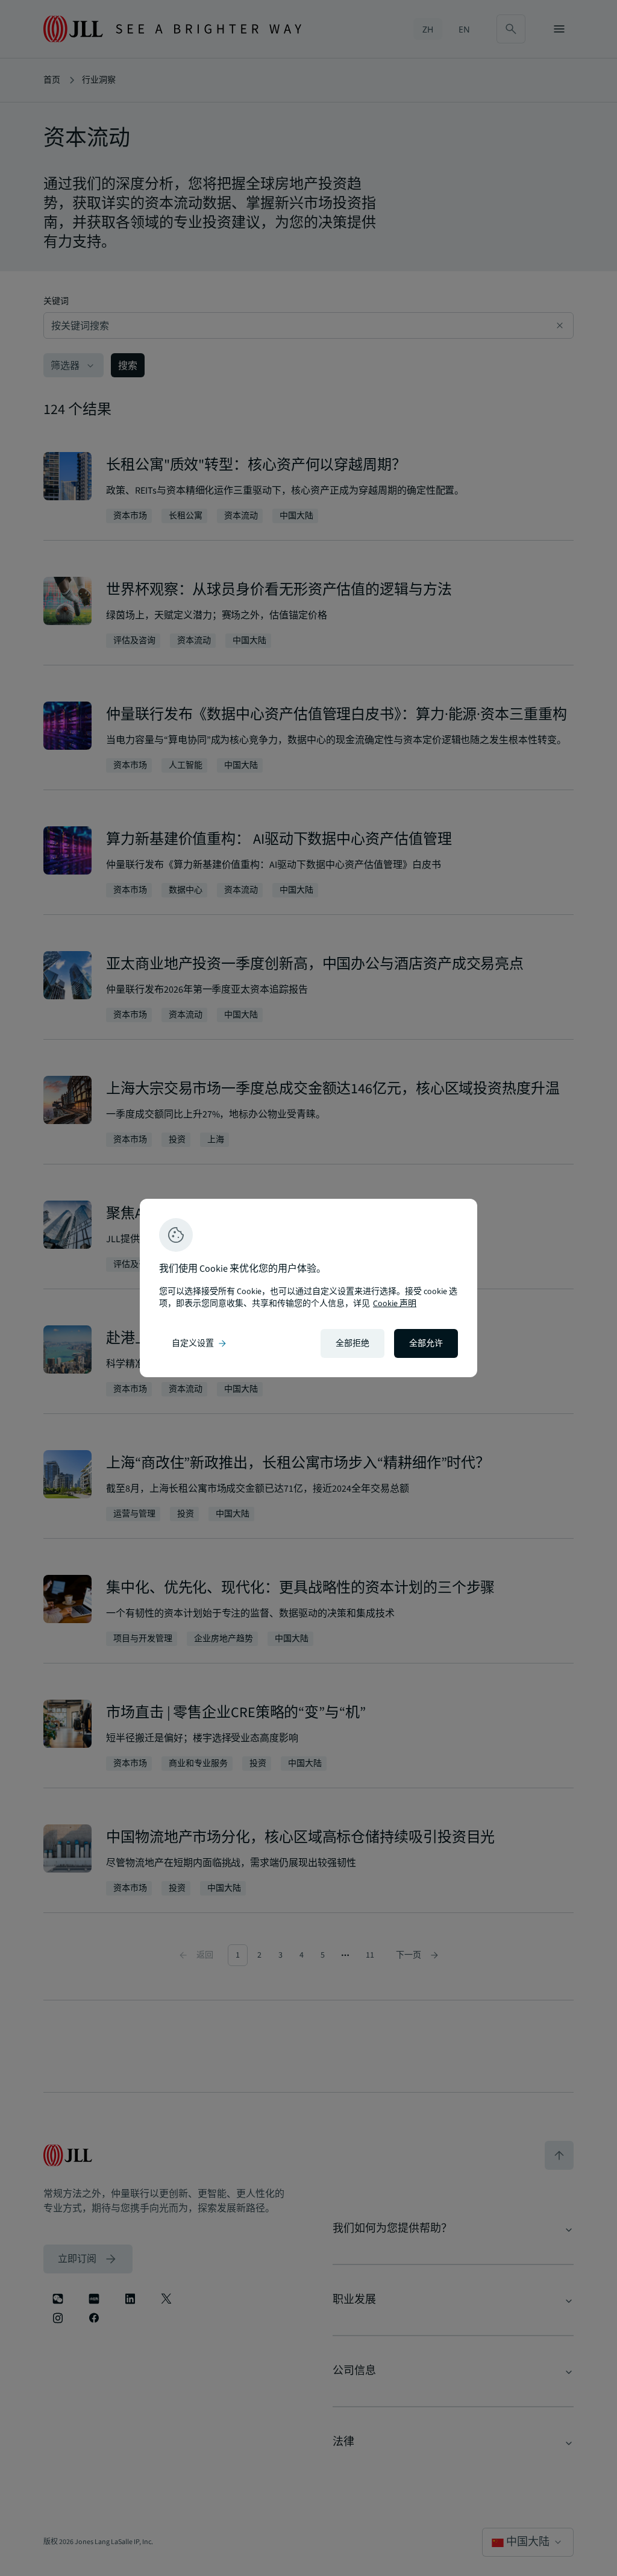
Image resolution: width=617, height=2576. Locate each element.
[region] (308, 1288)
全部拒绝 (352, 1343)
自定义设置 (200, 1343)
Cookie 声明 (395, 1304)
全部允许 (426, 1343)
